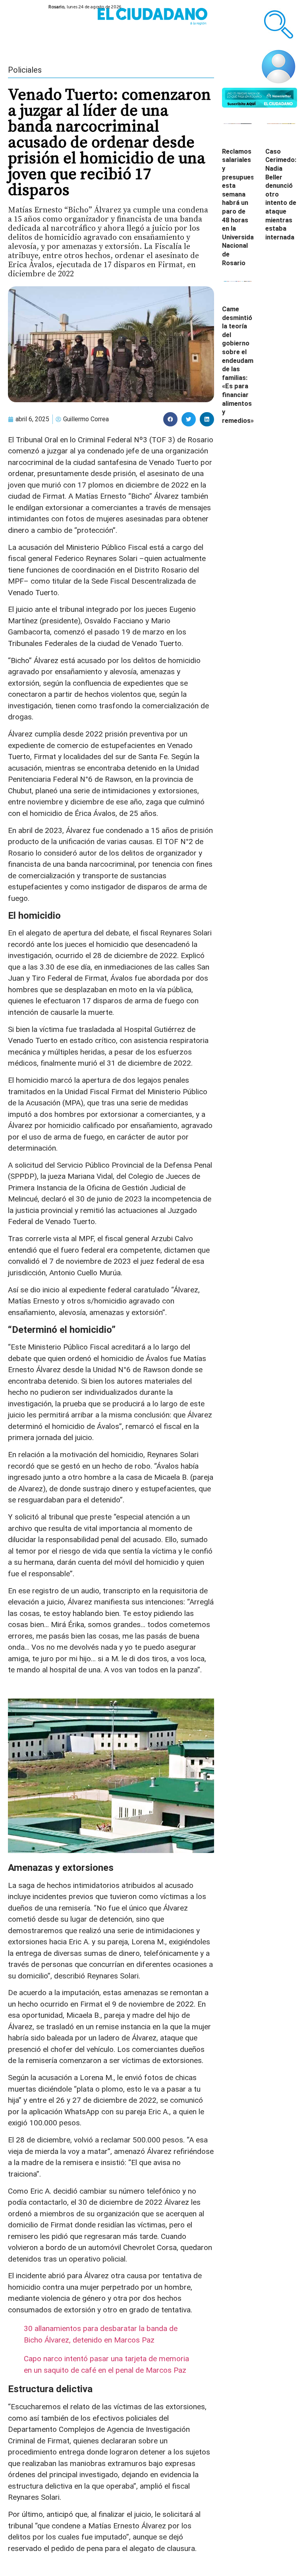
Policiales (25, 70)
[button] (170, 419)
